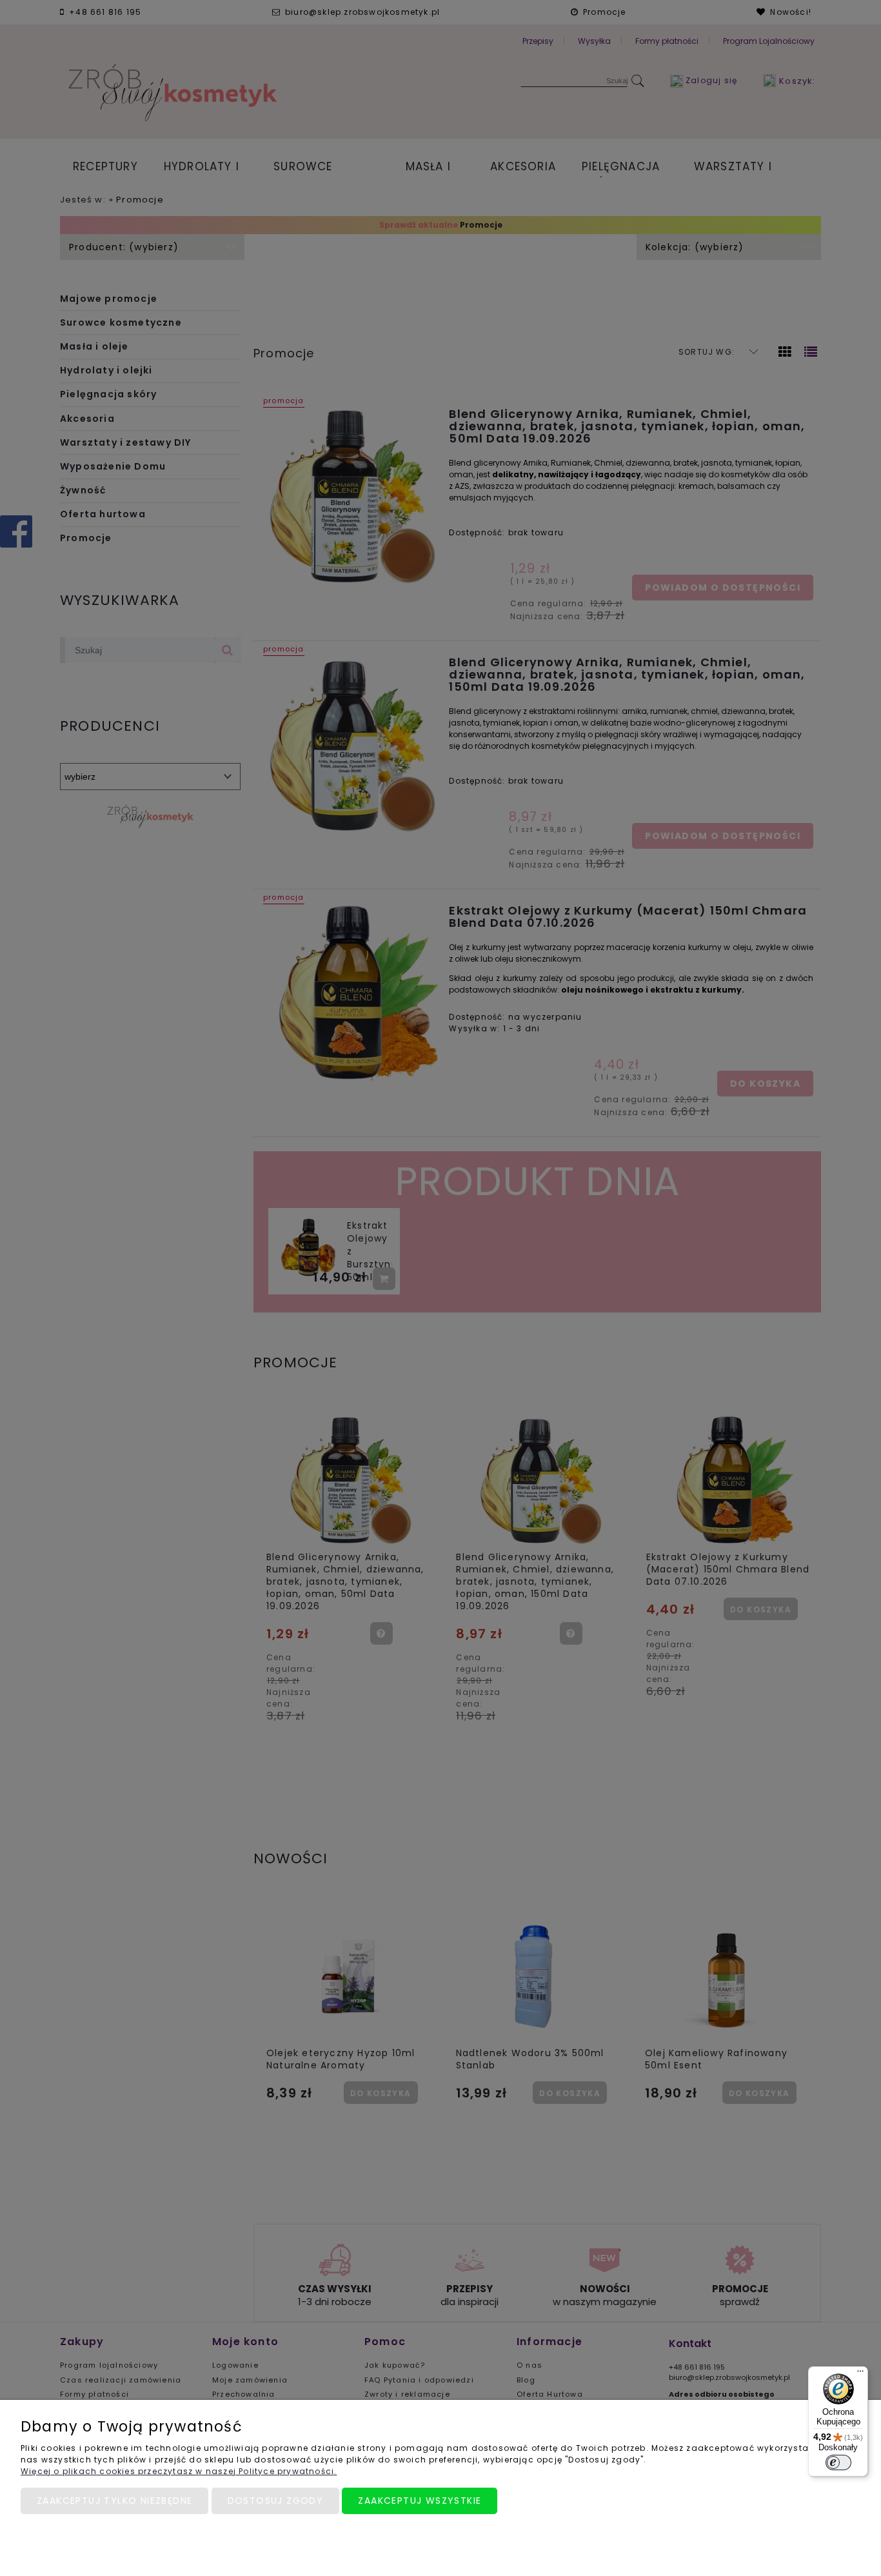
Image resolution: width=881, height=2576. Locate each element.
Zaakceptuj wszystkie (420, 2501)
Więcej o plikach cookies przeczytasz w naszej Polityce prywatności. (179, 2471)
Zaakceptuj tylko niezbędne (114, 2501)
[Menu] (860, 2374)
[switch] (838, 2462)
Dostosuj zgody (276, 2501)
